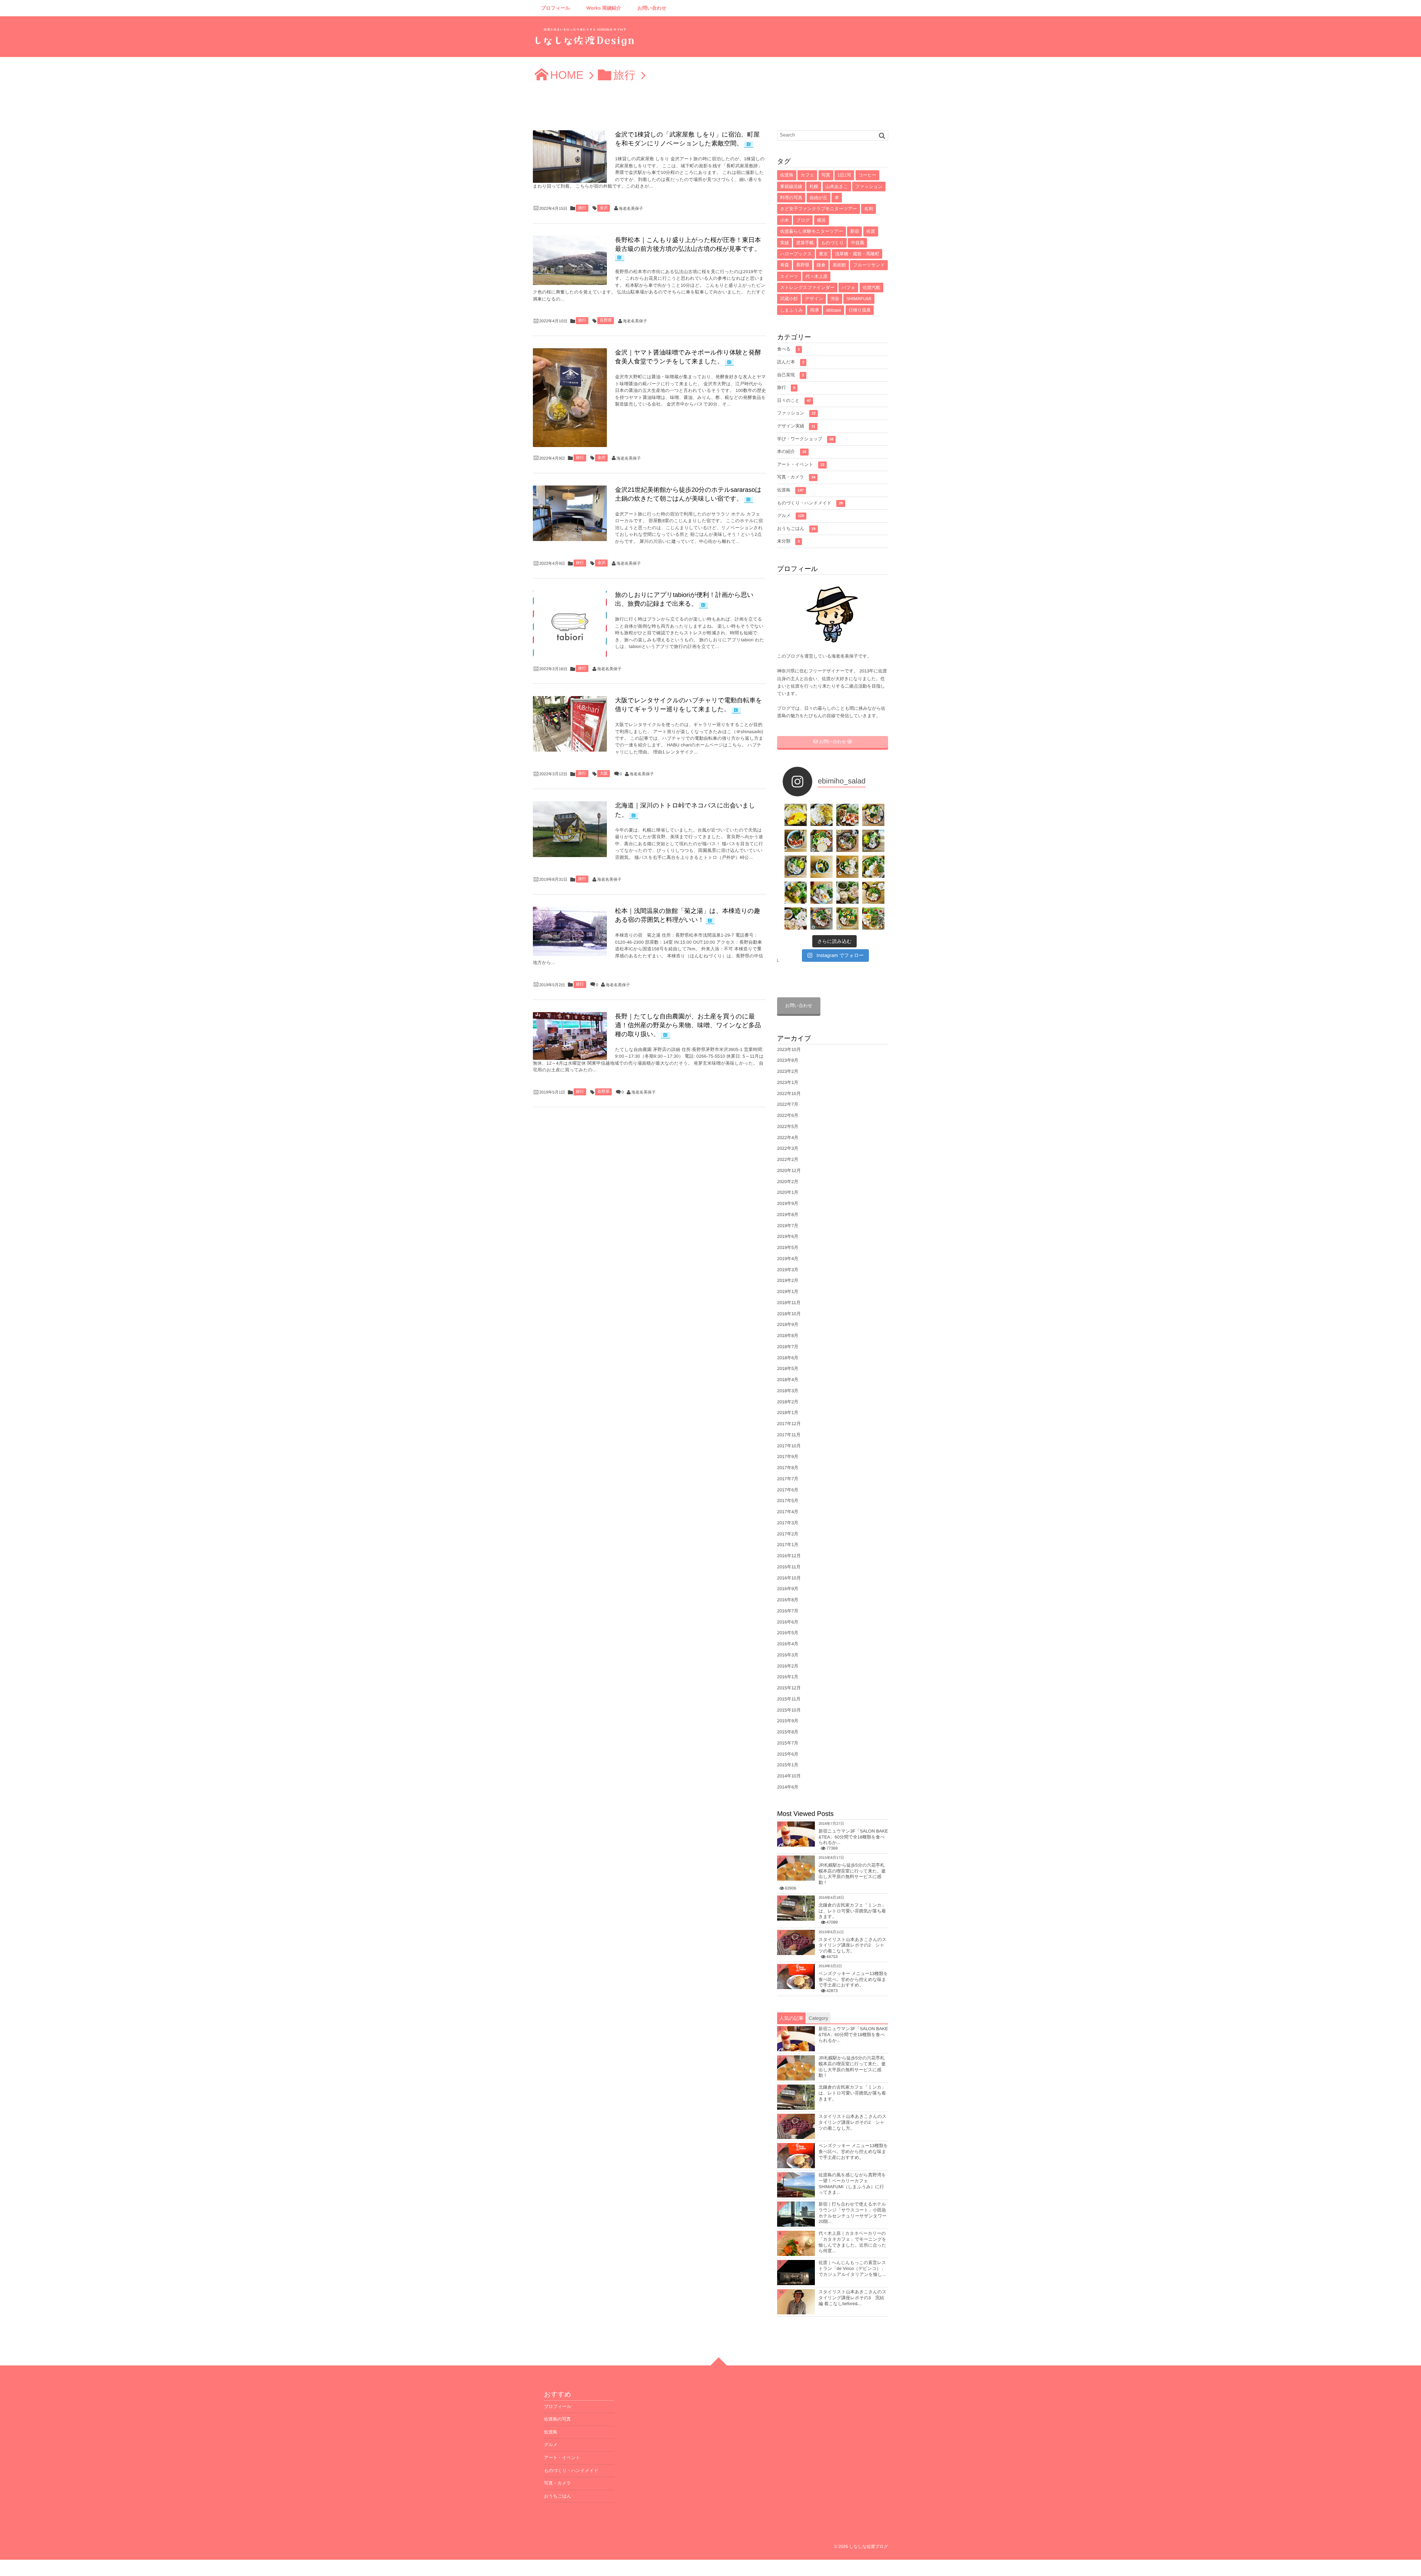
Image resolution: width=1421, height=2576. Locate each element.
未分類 (788, 541)
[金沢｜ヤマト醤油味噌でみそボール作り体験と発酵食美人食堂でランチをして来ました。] (570, 398)
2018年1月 (788, 1413)
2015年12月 (789, 1688)
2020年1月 (788, 1192)
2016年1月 (788, 1677)
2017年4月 (788, 1512)
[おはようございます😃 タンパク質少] (796, 893)
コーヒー (868, 175)
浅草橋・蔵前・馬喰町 (857, 254)
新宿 (854, 231)
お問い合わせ (652, 8)
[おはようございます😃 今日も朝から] (873, 918)
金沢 (604, 208)
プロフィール (556, 8)
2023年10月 (789, 1049)
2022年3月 (788, 1148)
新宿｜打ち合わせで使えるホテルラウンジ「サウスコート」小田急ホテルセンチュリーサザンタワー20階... (853, 2213)
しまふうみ (791, 310)
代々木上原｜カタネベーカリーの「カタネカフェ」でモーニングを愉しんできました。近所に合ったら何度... (852, 2242)
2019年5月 (788, 1247)
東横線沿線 (791, 187)
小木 (785, 220)
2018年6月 (788, 1358)
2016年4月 (788, 1644)
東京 (823, 254)
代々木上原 (816, 276)
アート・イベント (801, 464)
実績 (785, 243)
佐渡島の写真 (557, 2419)
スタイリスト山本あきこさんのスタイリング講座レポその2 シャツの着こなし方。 (853, 1945)
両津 (814, 310)
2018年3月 (788, 1391)
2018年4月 (788, 1380)
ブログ (803, 220)
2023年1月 (788, 1082)
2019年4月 (788, 1259)
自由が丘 (819, 198)
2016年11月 (789, 1567)
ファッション (869, 187)
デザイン (814, 299)
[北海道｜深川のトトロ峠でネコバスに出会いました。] (570, 829)
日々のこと (794, 400)
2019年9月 (788, 1203)
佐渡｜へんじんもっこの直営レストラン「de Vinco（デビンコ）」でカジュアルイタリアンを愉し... (852, 2268)
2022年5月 (788, 1126)
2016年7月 (788, 1611)
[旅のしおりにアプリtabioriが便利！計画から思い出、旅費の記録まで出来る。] (570, 624)
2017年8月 (788, 1468)
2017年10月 (789, 1446)
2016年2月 (788, 1666)
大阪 (604, 773)
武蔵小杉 (789, 299)
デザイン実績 (796, 426)
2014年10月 (789, 1776)
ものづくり (832, 243)
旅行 (582, 208)
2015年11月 (789, 1699)
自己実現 (791, 375)
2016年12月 (789, 1556)
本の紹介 (792, 451)
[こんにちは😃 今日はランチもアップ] (796, 867)
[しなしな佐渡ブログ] (585, 39)
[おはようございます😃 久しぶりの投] (796, 918)
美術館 (839, 265)
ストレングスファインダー (807, 288)
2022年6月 (788, 1115)
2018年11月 (789, 1303)
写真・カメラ (796, 477)
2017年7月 (788, 1479)
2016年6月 (788, 1622)
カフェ (807, 175)
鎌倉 (821, 265)
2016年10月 (789, 1578)
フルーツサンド (869, 265)
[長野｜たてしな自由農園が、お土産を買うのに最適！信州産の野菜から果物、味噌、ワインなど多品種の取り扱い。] (570, 1036)
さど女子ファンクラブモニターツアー (819, 209)
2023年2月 (788, 1071)
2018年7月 (788, 1347)
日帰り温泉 (860, 310)
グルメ (791, 515)
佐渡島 (787, 175)
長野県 (606, 320)
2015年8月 (788, 1732)
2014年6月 (788, 1787)
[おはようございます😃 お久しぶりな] (822, 841)
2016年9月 (788, 1589)
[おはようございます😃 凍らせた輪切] (847, 841)
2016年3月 (788, 1655)
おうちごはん (796, 528)
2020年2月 (788, 1182)
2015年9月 (788, 1721)
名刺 (869, 209)
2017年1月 (788, 1545)
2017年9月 (788, 1457)
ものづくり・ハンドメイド (810, 503)
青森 (785, 265)
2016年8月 (788, 1600)
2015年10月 (789, 1710)
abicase (834, 310)
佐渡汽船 (871, 288)
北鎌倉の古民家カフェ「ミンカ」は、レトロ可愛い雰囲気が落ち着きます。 (852, 1911)
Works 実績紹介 (604, 8)
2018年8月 (788, 1336)
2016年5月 (788, 1633)
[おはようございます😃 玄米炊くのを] (873, 841)
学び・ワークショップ (805, 439)
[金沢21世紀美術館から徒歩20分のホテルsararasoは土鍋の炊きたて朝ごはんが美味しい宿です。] (570, 513)
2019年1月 (788, 1292)
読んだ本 (791, 362)
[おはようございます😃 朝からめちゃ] (873, 893)
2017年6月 (788, 1490)
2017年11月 (789, 1435)
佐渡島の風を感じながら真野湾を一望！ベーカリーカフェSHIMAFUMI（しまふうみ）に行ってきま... (852, 2184)
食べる (788, 349)
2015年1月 (788, 1765)
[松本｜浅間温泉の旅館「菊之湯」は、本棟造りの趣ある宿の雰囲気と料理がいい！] (570, 931)
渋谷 (835, 299)
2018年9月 (788, 1324)
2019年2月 (788, 1280)
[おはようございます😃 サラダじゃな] (796, 841)
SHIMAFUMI (859, 299)
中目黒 (857, 243)
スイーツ (789, 276)
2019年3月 (788, 1270)
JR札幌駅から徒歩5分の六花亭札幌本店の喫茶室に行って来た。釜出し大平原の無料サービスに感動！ (852, 1874)
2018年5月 (788, 1368)
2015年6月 (788, 1754)
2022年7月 (788, 1104)
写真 (826, 175)
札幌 (814, 187)
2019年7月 (788, 1226)
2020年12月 (789, 1171)
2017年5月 (788, 1501)
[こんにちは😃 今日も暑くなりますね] (873, 867)
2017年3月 (788, 1523)
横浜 (822, 220)
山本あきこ (837, 187)
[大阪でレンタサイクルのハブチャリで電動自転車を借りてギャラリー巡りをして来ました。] (570, 724)
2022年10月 (789, 1094)
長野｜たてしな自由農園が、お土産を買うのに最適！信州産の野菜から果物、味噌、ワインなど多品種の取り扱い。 (688, 1025)
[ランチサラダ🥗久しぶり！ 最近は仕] (847, 815)
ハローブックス (796, 254)
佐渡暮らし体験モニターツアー (812, 231)
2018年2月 (788, 1402)
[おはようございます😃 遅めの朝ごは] (822, 867)
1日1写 (844, 175)
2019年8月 (788, 1215)
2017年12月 (789, 1424)
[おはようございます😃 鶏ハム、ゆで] (847, 867)
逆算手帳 (805, 243)
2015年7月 (788, 1743)
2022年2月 (788, 1159)
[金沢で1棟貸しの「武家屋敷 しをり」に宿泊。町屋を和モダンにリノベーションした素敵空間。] (570, 157)
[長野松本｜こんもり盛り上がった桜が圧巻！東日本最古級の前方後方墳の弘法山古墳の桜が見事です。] (570, 260)
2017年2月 (788, 1534)
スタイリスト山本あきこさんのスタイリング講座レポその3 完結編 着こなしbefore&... (853, 2298)
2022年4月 (788, 1138)
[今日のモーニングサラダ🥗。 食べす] (822, 918)
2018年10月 (789, 1314)
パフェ (848, 288)
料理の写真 (791, 198)
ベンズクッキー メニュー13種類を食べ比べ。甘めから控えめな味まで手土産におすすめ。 (853, 1979)
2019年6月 (788, 1236)
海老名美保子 (631, 209)
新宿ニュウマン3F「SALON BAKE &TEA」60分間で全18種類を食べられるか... (853, 1837)
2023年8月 (788, 1060)
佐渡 (871, 231)
